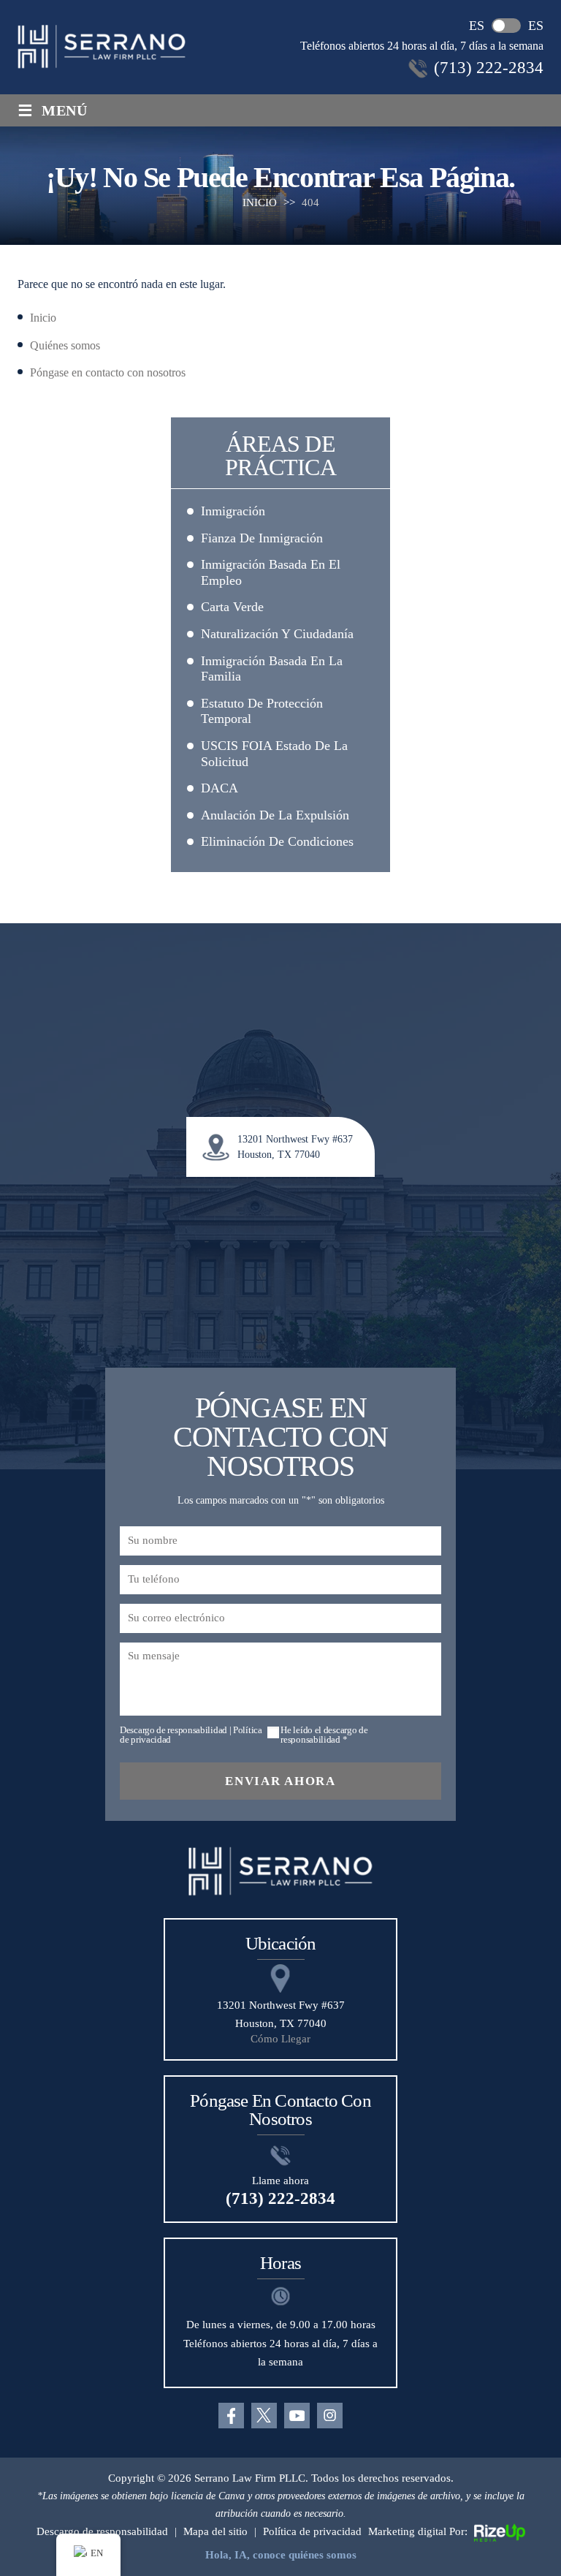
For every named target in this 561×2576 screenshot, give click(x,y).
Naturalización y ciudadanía (277, 634)
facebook (231, 2416)
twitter (264, 2416)
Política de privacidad (312, 2531)
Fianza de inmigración (262, 538)
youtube (297, 2416)
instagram (330, 2416)
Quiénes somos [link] (65, 345)
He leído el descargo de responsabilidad (324, 1735)
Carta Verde (232, 607)
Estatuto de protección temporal (262, 711)
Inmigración (233, 511)
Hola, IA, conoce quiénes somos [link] (281, 2555)
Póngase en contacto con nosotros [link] (108, 372)
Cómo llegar (280, 2039)
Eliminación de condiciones (277, 841)
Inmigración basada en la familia (272, 669)
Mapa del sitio (215, 2531)
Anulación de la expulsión (275, 815)
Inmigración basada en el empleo (271, 572)
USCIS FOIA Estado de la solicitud (274, 754)
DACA (220, 788)
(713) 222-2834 (489, 68)
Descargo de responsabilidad (173, 1730)
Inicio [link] (43, 318)
